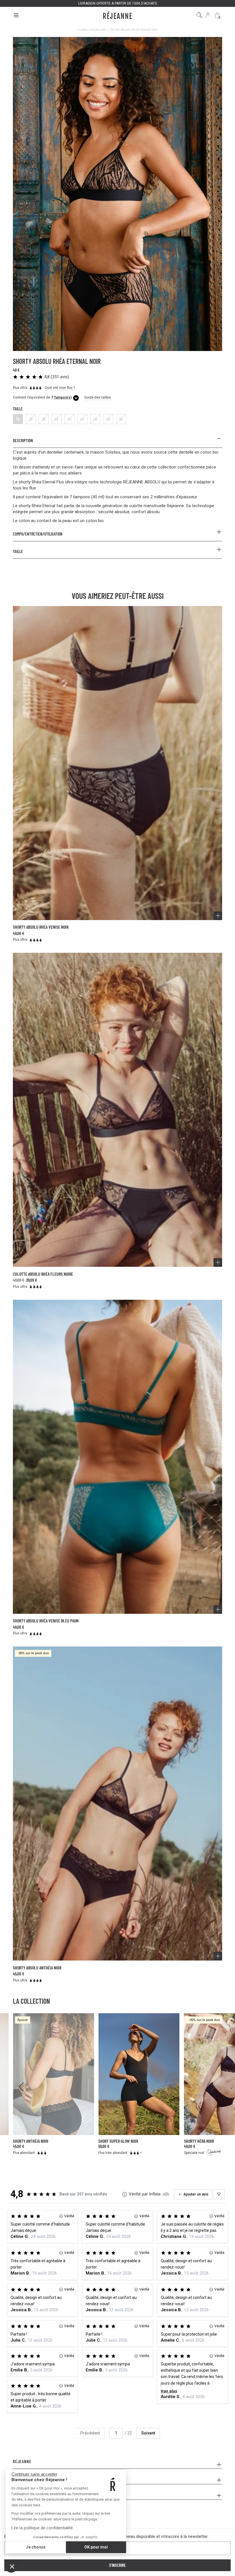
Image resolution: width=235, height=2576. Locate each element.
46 (95, 419)
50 (121, 419)
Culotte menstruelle (92, 30)
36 (31, 419)
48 (108, 419)
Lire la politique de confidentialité (42, 2528)
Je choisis (36, 2547)
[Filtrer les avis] (219, 2194)
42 (69, 419)
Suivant (148, 2433)
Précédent (90, 2433)
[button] (12, 2566)
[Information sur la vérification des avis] (125, 2194)
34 (18, 419)
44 (82, 419)
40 (56, 419)
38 (44, 419)
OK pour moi (96, 2547)
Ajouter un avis (196, 2194)
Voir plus (169, 2391)
